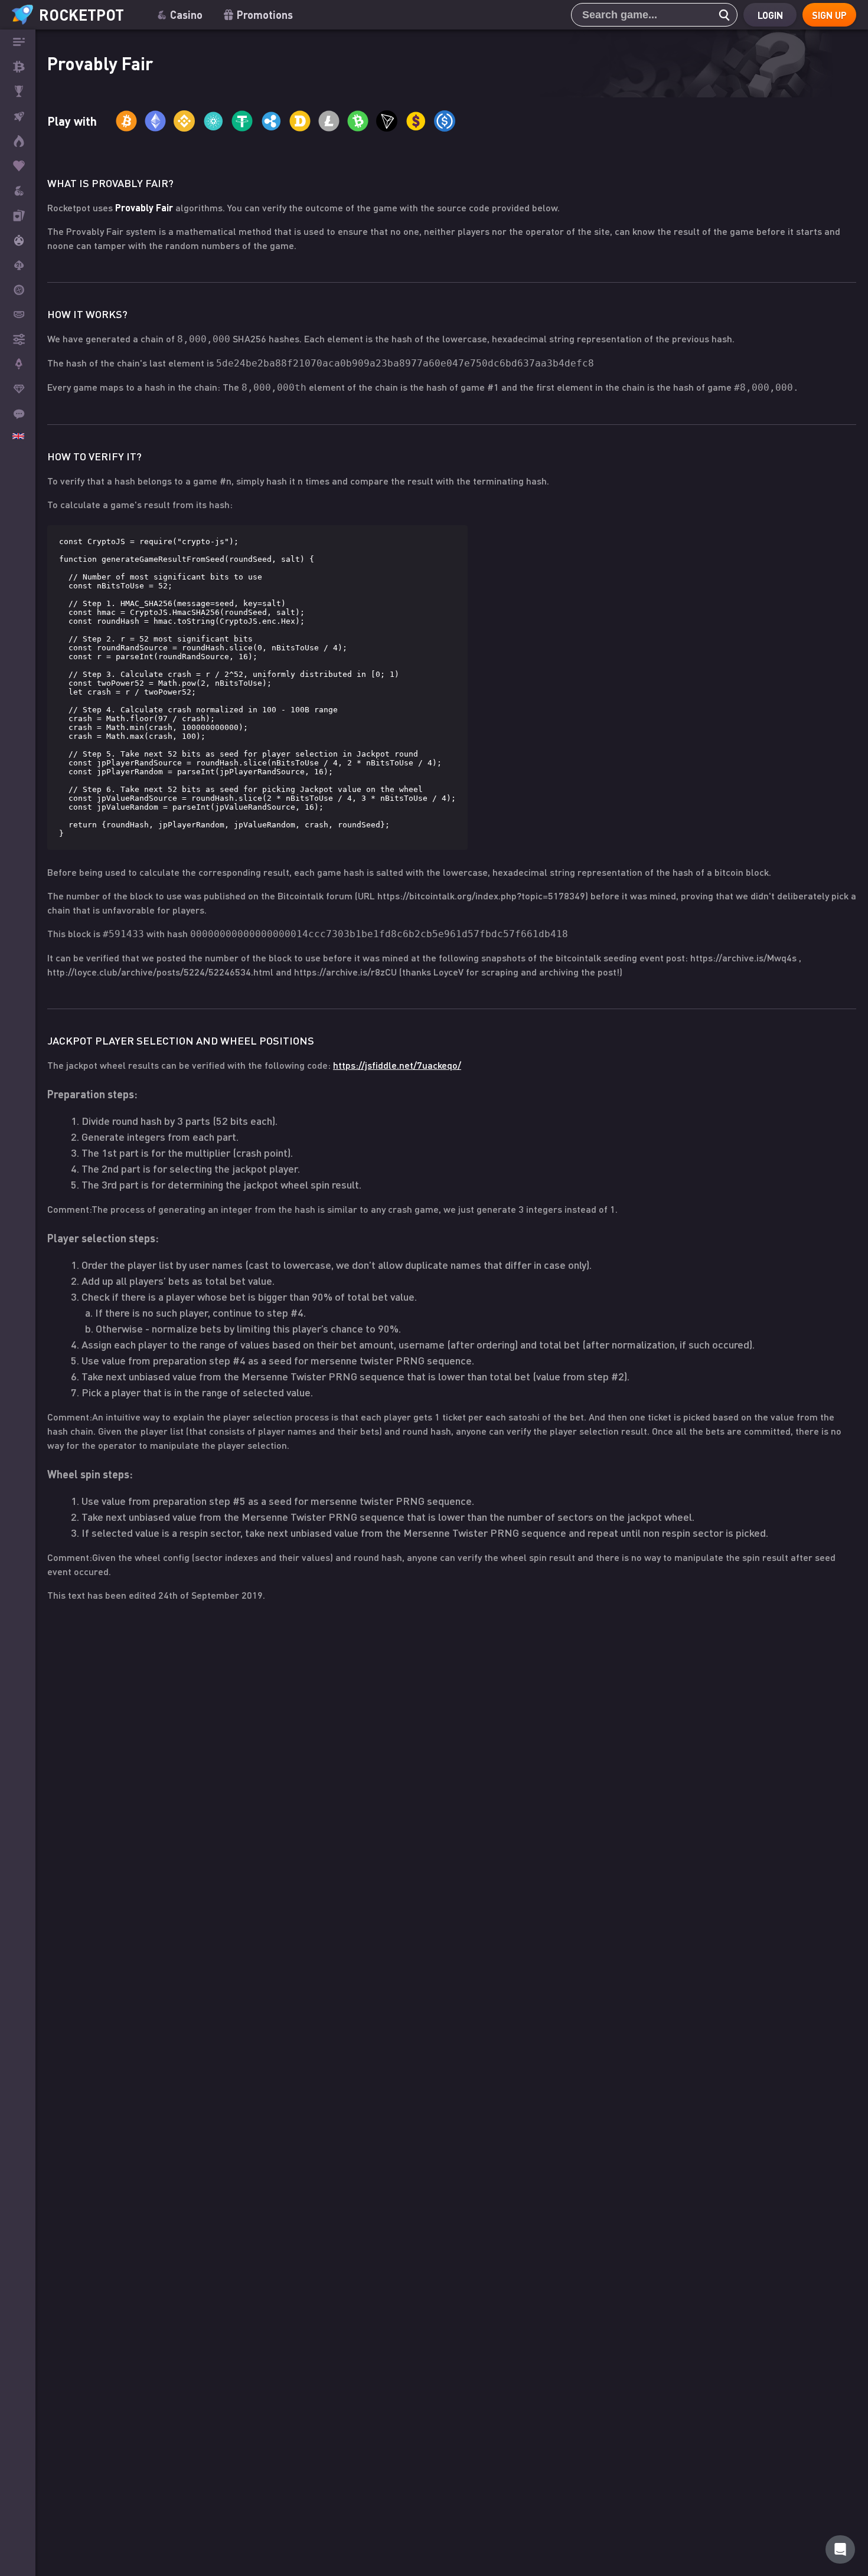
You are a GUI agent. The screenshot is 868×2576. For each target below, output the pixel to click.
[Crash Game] (18, 364)
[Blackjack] (18, 265)
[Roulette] (18, 290)
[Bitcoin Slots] (18, 191)
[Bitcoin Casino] (18, 67)
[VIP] (18, 389)
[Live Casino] (18, 215)
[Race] (18, 91)
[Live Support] (18, 414)
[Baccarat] (18, 315)
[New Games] (18, 141)
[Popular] (18, 166)
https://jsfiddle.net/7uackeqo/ (397, 1065)
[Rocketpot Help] (840, 2549)
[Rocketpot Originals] (18, 116)
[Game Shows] (18, 240)
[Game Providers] (18, 339)
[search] (721, 15)
